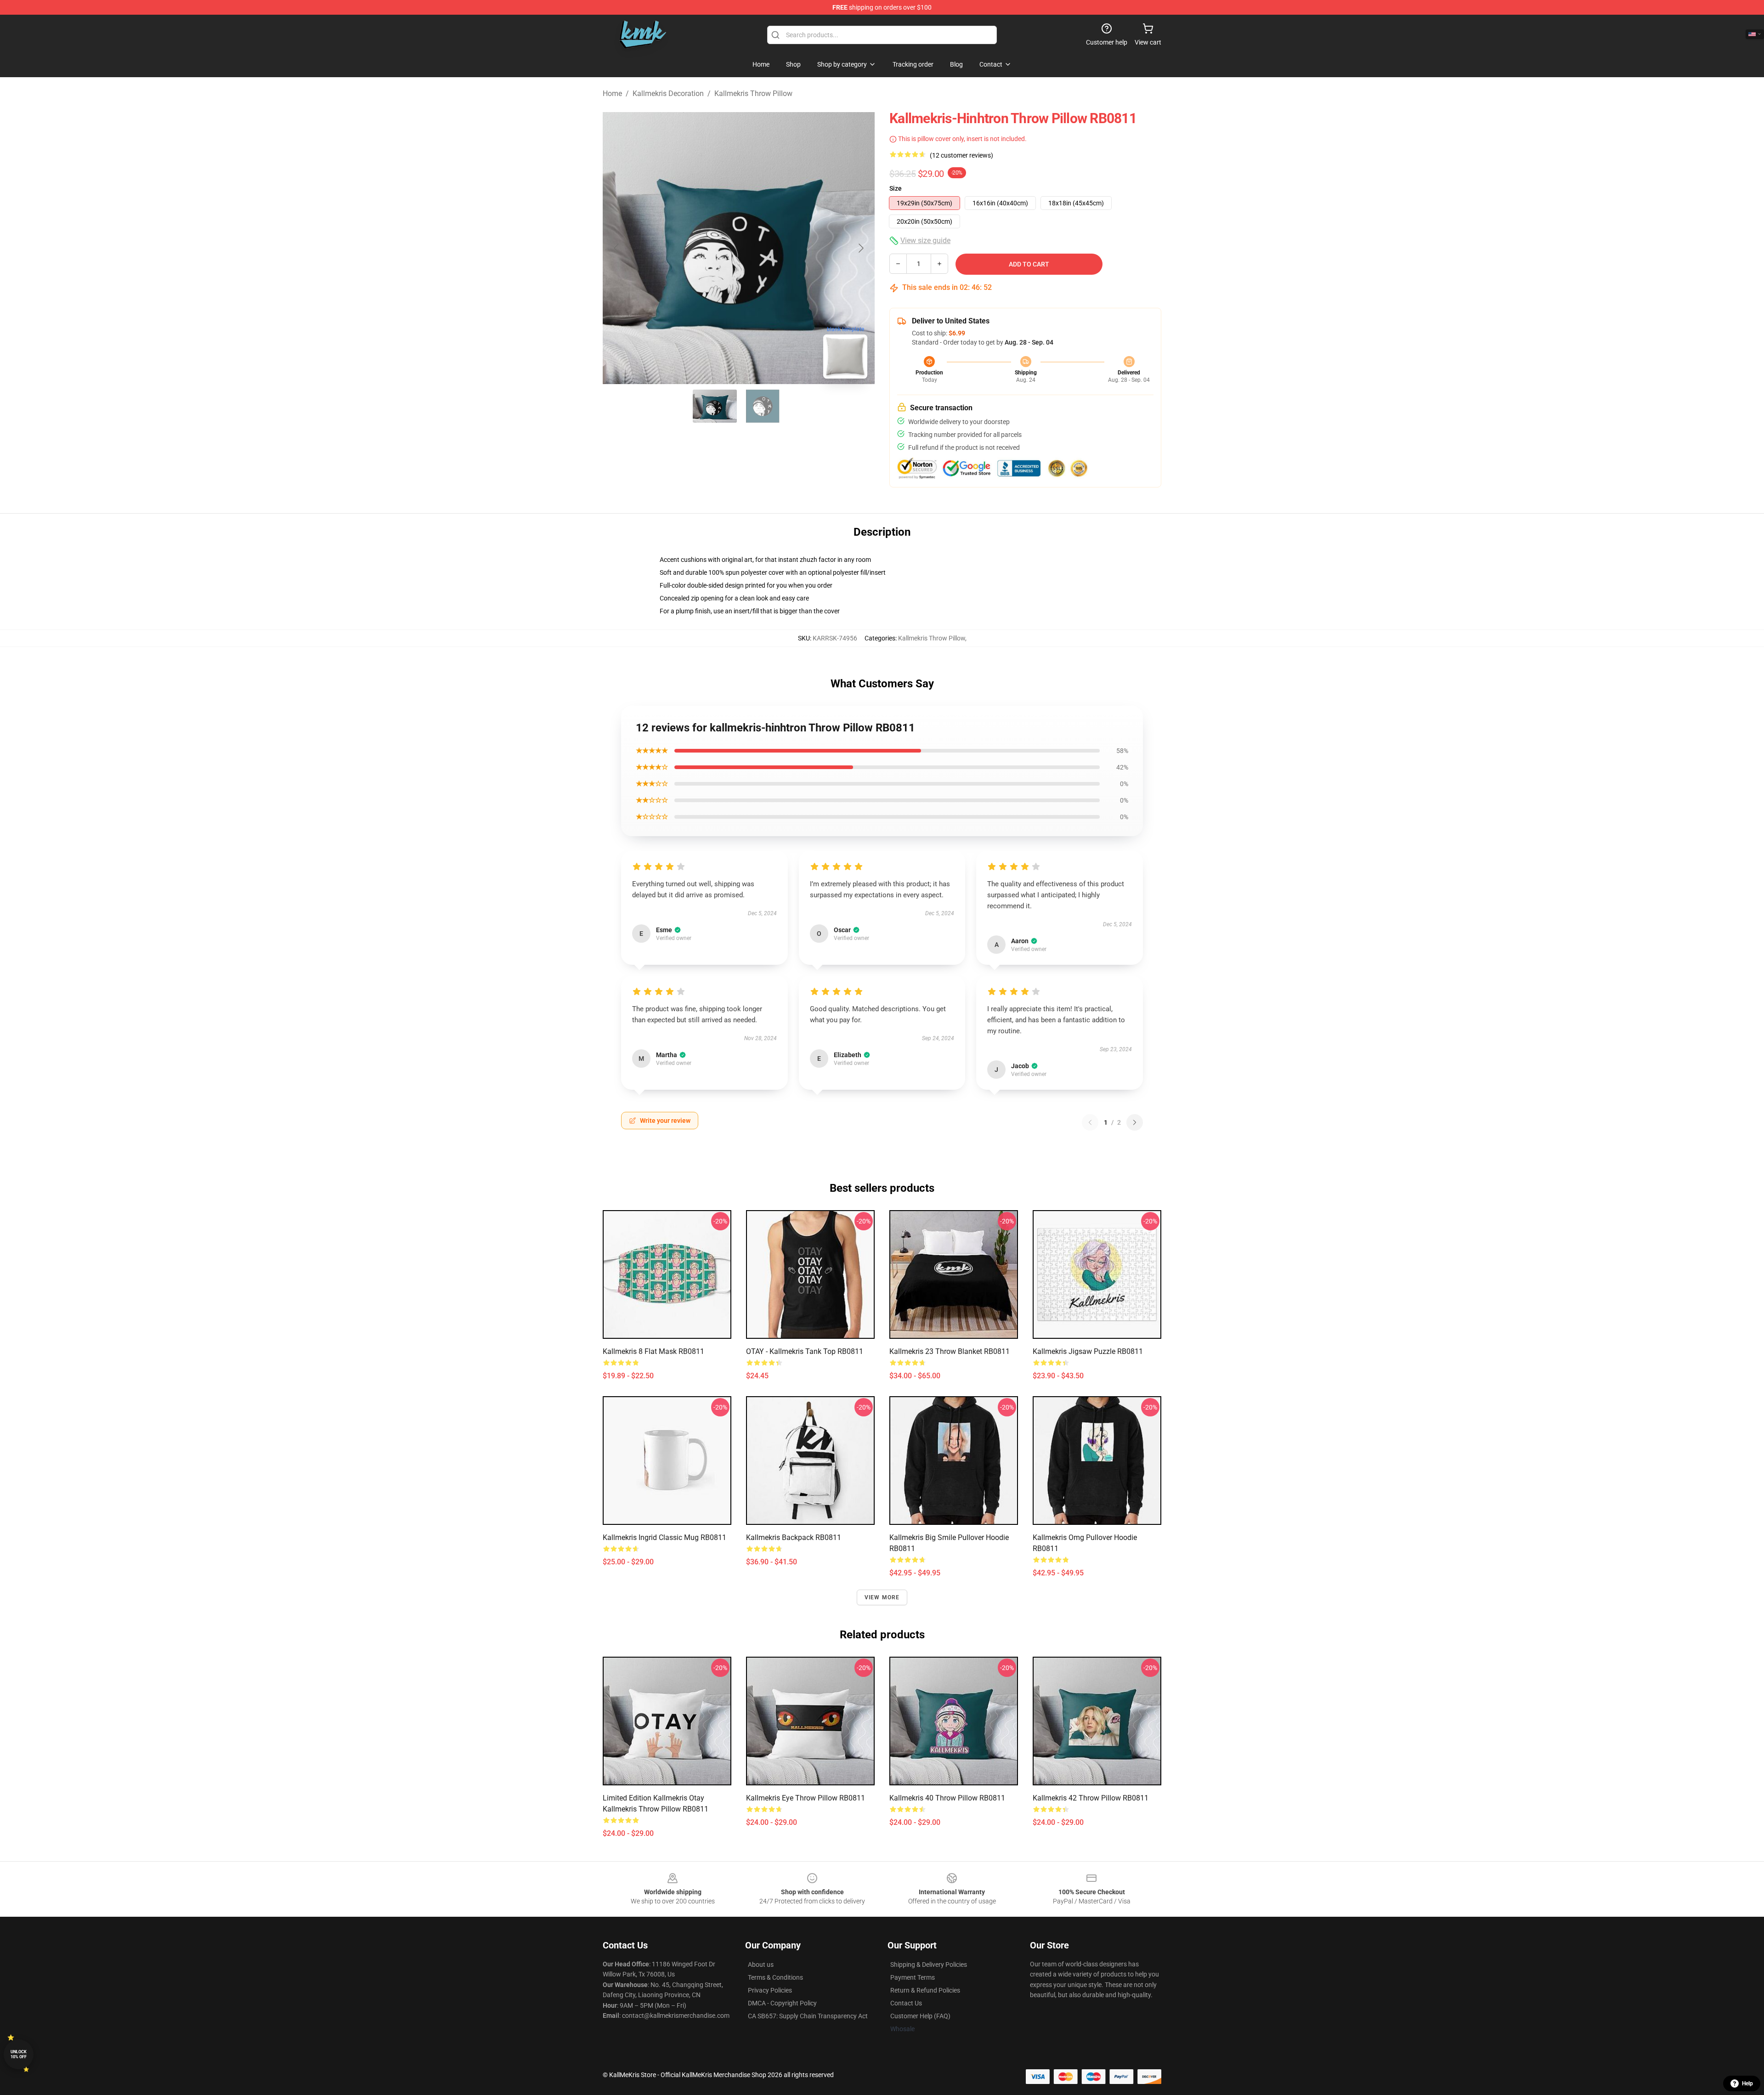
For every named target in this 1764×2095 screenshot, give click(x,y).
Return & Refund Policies (925, 1990)
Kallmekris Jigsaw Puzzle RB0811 (1088, 1351)
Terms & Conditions (775, 1977)
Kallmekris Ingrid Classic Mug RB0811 (664, 1537)
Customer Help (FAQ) (920, 2016)
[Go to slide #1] (715, 406)
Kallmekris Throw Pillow (753, 93)
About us (761, 1965)
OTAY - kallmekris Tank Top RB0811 (805, 1351)
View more (882, 1597)
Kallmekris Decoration (668, 93)
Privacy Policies (770, 1990)
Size (896, 188)
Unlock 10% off (19, 2054)
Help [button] (1747, 2084)
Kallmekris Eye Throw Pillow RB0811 (806, 1798)
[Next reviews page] (1135, 1122)
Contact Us (906, 2003)
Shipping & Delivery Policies (929, 1965)
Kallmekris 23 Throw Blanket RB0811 (950, 1351)
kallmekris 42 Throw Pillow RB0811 (1091, 1798)
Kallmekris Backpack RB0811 (794, 1537)
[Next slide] (860, 248)
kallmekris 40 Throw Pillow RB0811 (947, 1798)
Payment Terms (913, 1977)
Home (612, 93)
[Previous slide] (617, 248)
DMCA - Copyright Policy (782, 2003)
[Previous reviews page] (1090, 1122)
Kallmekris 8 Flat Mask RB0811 (653, 1351)
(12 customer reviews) (961, 155)
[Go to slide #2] (763, 406)
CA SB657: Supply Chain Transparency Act (808, 2016)
